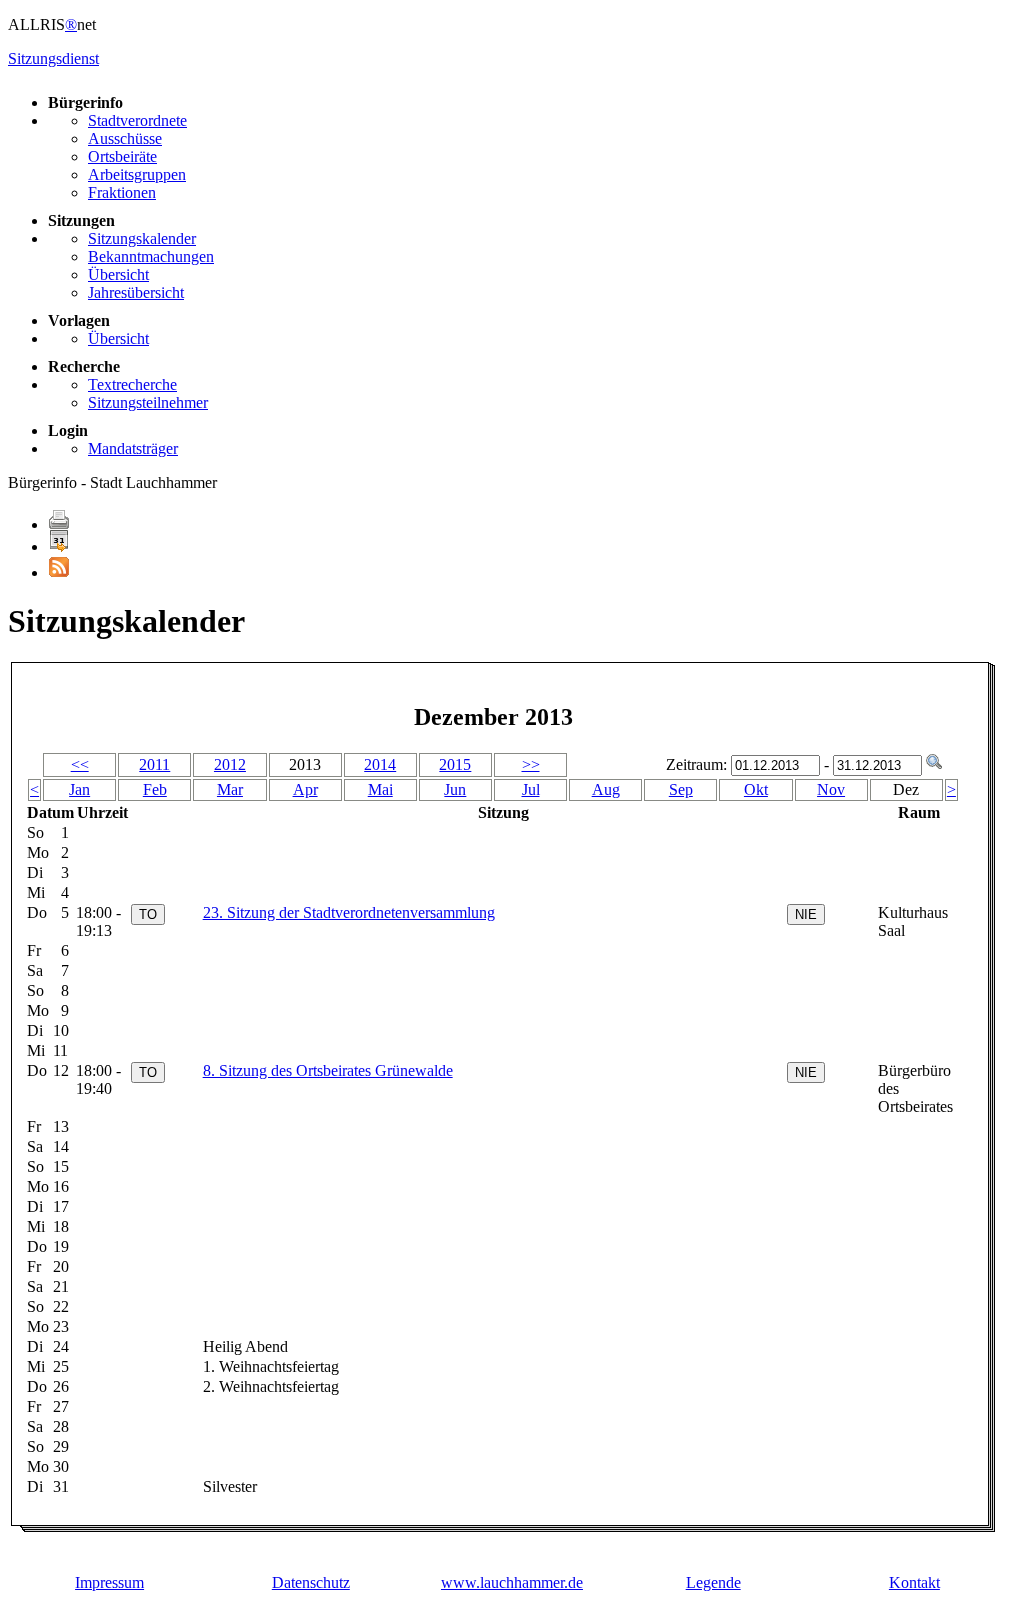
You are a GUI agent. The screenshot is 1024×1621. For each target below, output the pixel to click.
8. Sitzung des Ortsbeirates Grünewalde (328, 1070)
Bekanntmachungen (151, 256)
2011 (154, 764)
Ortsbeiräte (122, 156)
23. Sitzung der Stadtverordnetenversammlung (349, 912)
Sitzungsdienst (53, 58)
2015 (455, 764)
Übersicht (118, 274)
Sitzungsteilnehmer (148, 402)
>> (531, 764)
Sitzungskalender (142, 238)
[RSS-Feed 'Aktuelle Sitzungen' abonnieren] (59, 572)
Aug (606, 789)
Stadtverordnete (137, 120)
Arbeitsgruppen (137, 174)
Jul (531, 789)
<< (80, 764)
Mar (230, 789)
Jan (79, 789)
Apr (305, 789)
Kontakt (914, 1582)
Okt (756, 789)
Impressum (109, 1582)
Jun (455, 789)
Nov (831, 789)
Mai (380, 789)
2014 (380, 764)
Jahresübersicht (136, 292)
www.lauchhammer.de (512, 1582)
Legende (713, 1582)
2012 (230, 764)
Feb (155, 789)
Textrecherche (132, 384)
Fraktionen (122, 192)
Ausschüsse (125, 138)
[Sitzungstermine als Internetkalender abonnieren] (59, 546)
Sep (681, 789)
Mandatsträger (133, 448)
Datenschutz (311, 1582)
